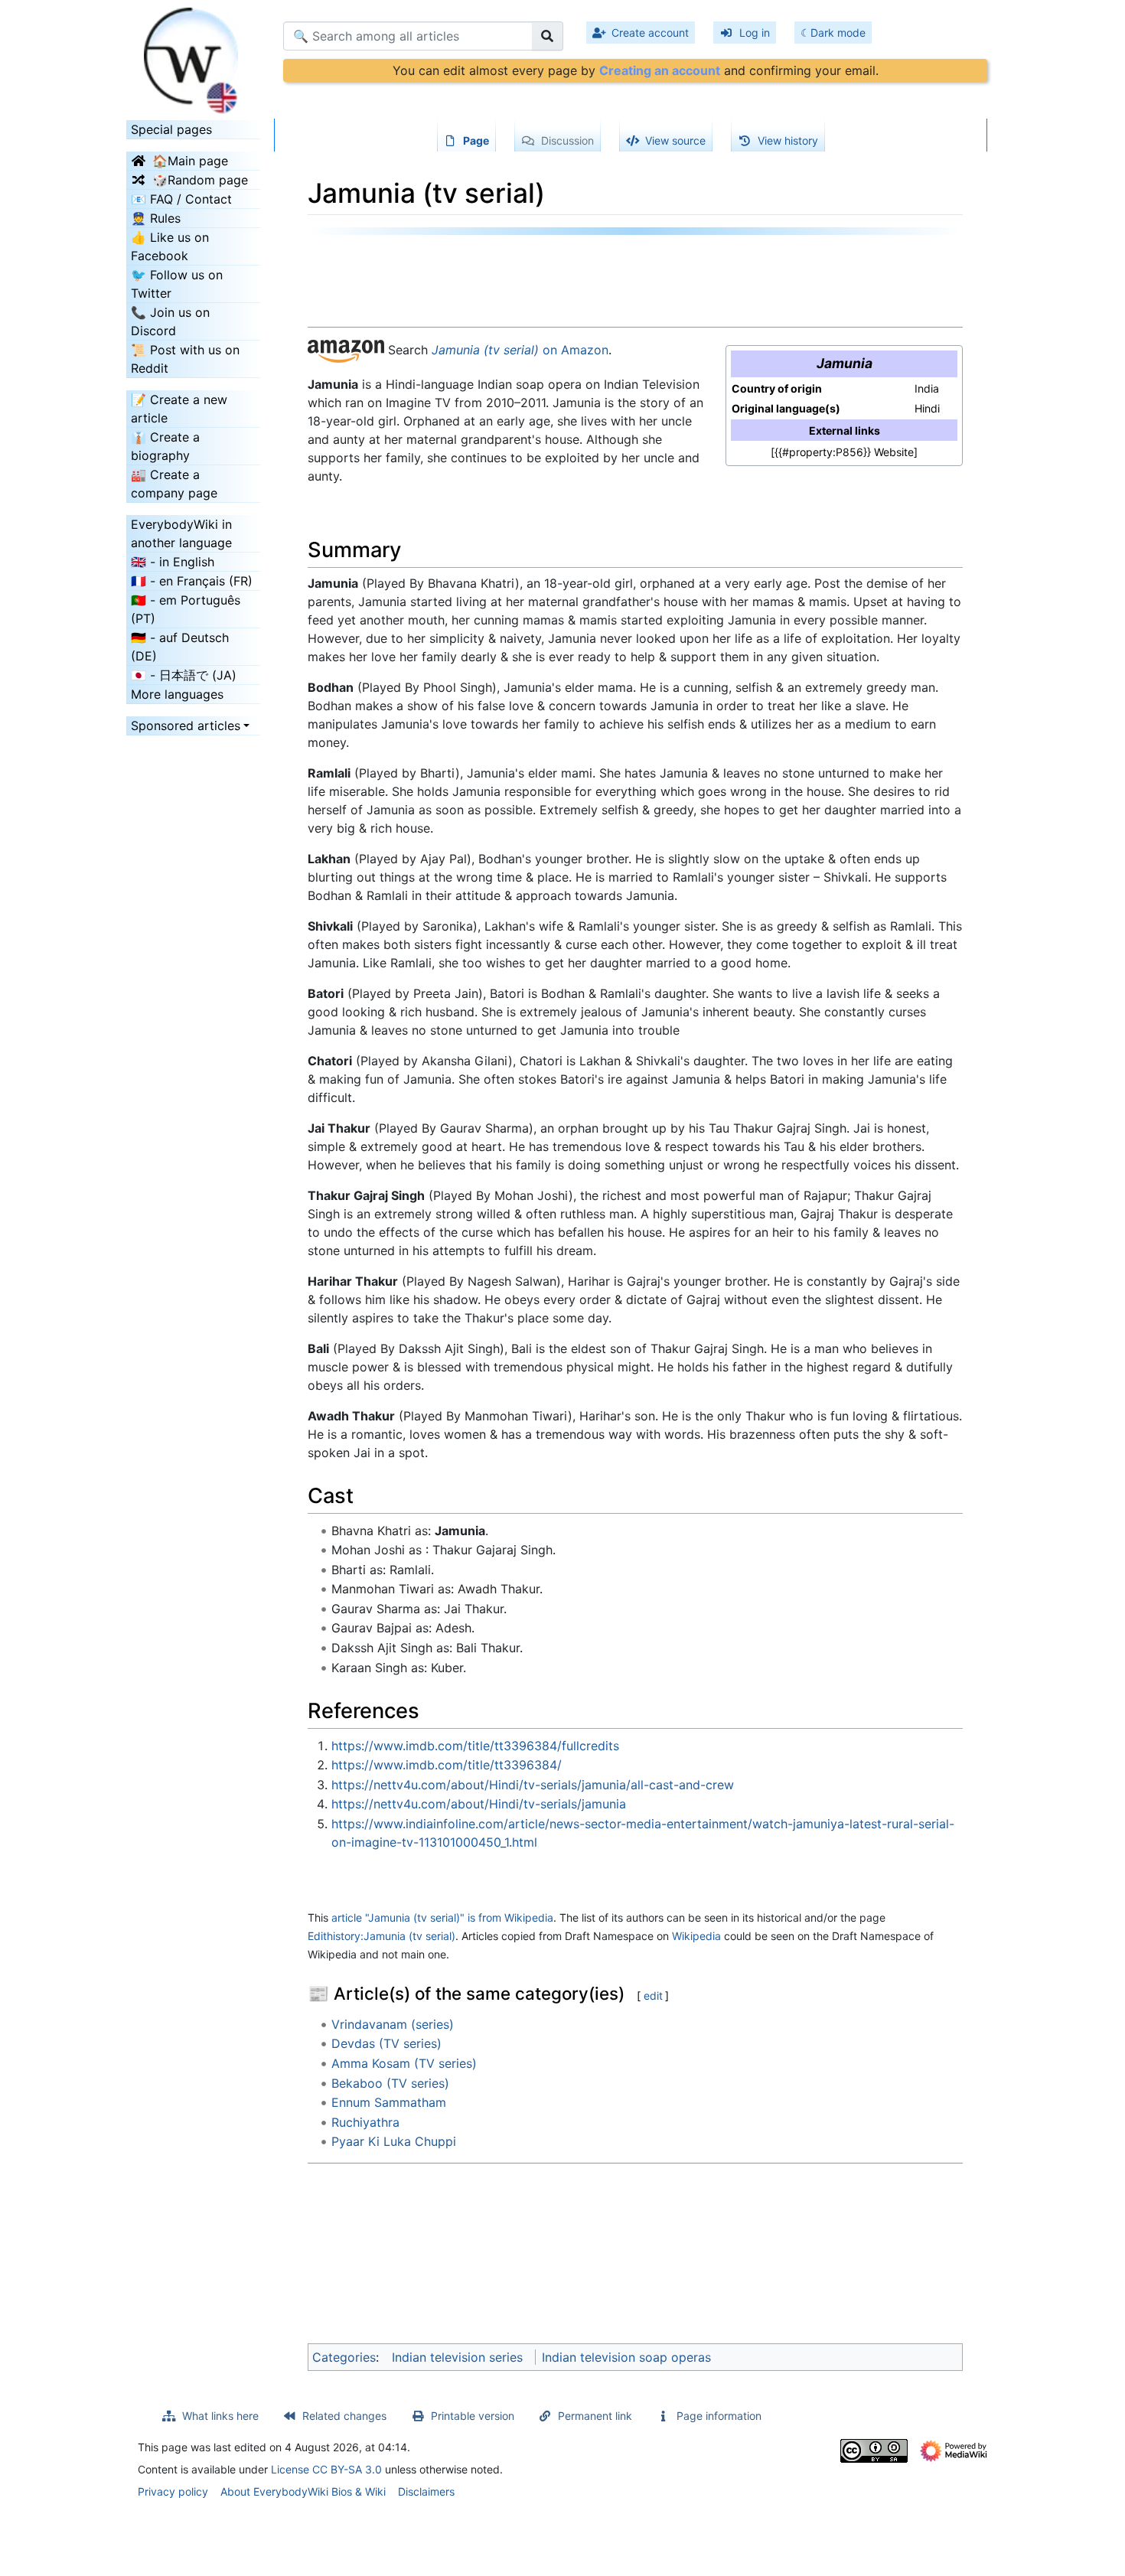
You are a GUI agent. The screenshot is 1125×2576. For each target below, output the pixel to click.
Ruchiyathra (365, 2122)
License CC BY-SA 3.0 (326, 2469)
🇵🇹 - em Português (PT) (186, 609)
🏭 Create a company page (174, 484)
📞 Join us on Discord (170, 321)
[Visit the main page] (193, 56)
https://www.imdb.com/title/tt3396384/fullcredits (475, 1746)
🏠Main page (190, 161)
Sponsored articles (186, 726)
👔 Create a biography (165, 446)
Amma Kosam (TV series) (404, 2063)
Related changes (344, 2416)
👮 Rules (156, 218)
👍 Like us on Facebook (170, 246)
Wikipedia (696, 1936)
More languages (177, 694)
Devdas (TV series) (386, 2043)
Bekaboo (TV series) (390, 2083)
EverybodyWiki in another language (181, 533)
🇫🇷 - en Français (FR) (192, 581)
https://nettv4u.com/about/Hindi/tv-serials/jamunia (479, 1804)
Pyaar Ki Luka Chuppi (394, 2141)
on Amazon (520, 350)
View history (788, 140)
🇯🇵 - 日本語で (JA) (184, 675)
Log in (755, 33)
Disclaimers (426, 2491)
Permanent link (595, 2416)
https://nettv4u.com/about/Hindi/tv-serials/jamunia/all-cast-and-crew (533, 1785)
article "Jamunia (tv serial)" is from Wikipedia (442, 1917)
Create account (650, 33)
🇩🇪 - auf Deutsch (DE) (180, 647)
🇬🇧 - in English (173, 562)
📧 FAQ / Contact (181, 199)
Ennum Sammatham (389, 2102)
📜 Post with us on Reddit (185, 359)
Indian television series (457, 2357)
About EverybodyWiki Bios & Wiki (303, 2491)
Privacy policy (173, 2491)
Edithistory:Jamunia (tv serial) (382, 1936)
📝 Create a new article (179, 409)
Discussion (567, 140)
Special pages (171, 129)
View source (675, 140)
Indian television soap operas (626, 2357)
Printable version (473, 2416)
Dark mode (838, 33)
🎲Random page (200, 180)
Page (476, 140)
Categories (344, 2357)
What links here (220, 2416)
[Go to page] (548, 36)
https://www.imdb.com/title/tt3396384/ (447, 1765)
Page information (719, 2416)
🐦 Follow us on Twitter (177, 284)
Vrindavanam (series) (393, 2024)
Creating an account (660, 70)
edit (653, 1996)
